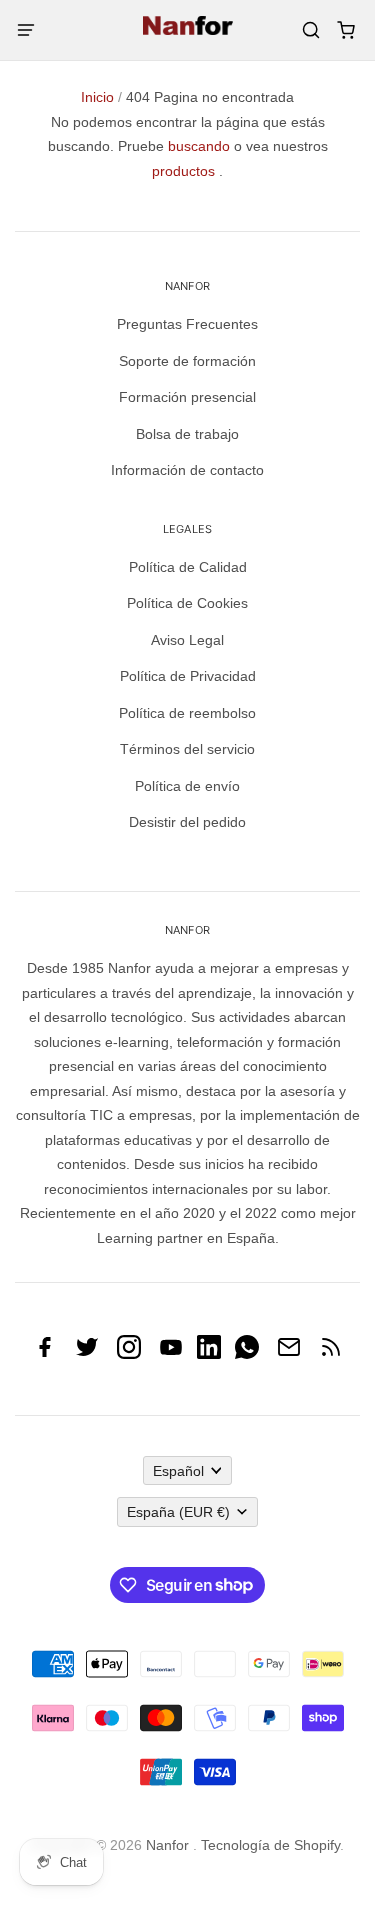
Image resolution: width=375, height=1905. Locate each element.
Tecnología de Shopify (270, 1845)
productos (183, 171)
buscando (199, 146)
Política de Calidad (188, 567)
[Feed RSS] (331, 1354)
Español (178, 1471)
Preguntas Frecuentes (187, 324)
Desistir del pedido (187, 822)
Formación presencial (187, 397)
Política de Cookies (187, 603)
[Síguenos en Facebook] (45, 1354)
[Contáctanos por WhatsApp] (247, 1354)
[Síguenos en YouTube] (171, 1354)
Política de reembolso (187, 713)
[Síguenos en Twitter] (87, 1354)
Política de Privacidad (188, 676)
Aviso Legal (187, 640)
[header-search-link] (310, 30)
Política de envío (187, 786)
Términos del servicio (187, 749)
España (178, 1512)
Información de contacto (187, 470)
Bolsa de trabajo (187, 434)
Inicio (97, 97)
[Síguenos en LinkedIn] (209, 1354)
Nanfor (167, 1845)
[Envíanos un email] (289, 1354)
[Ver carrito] (345, 30)
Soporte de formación (187, 361)
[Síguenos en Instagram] (129, 1354)
